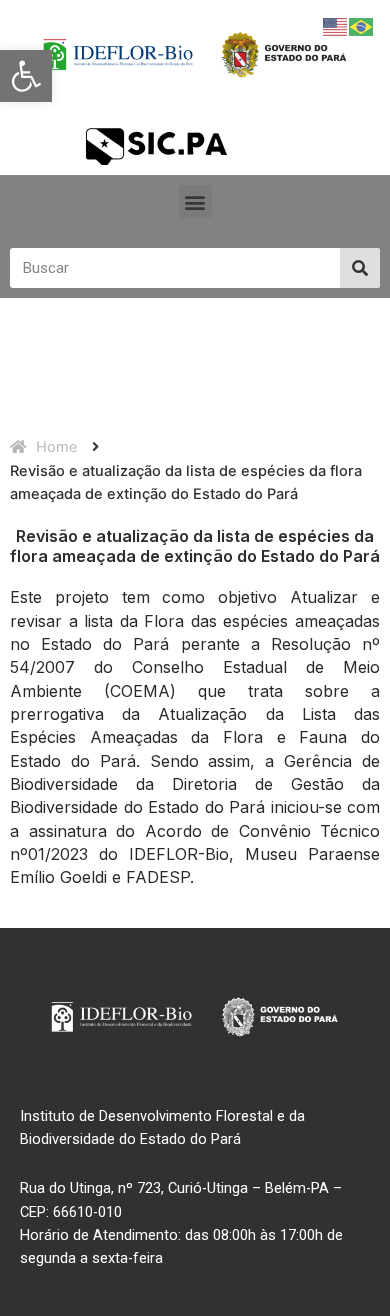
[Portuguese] (362, 26)
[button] (26, 76)
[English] (336, 26)
